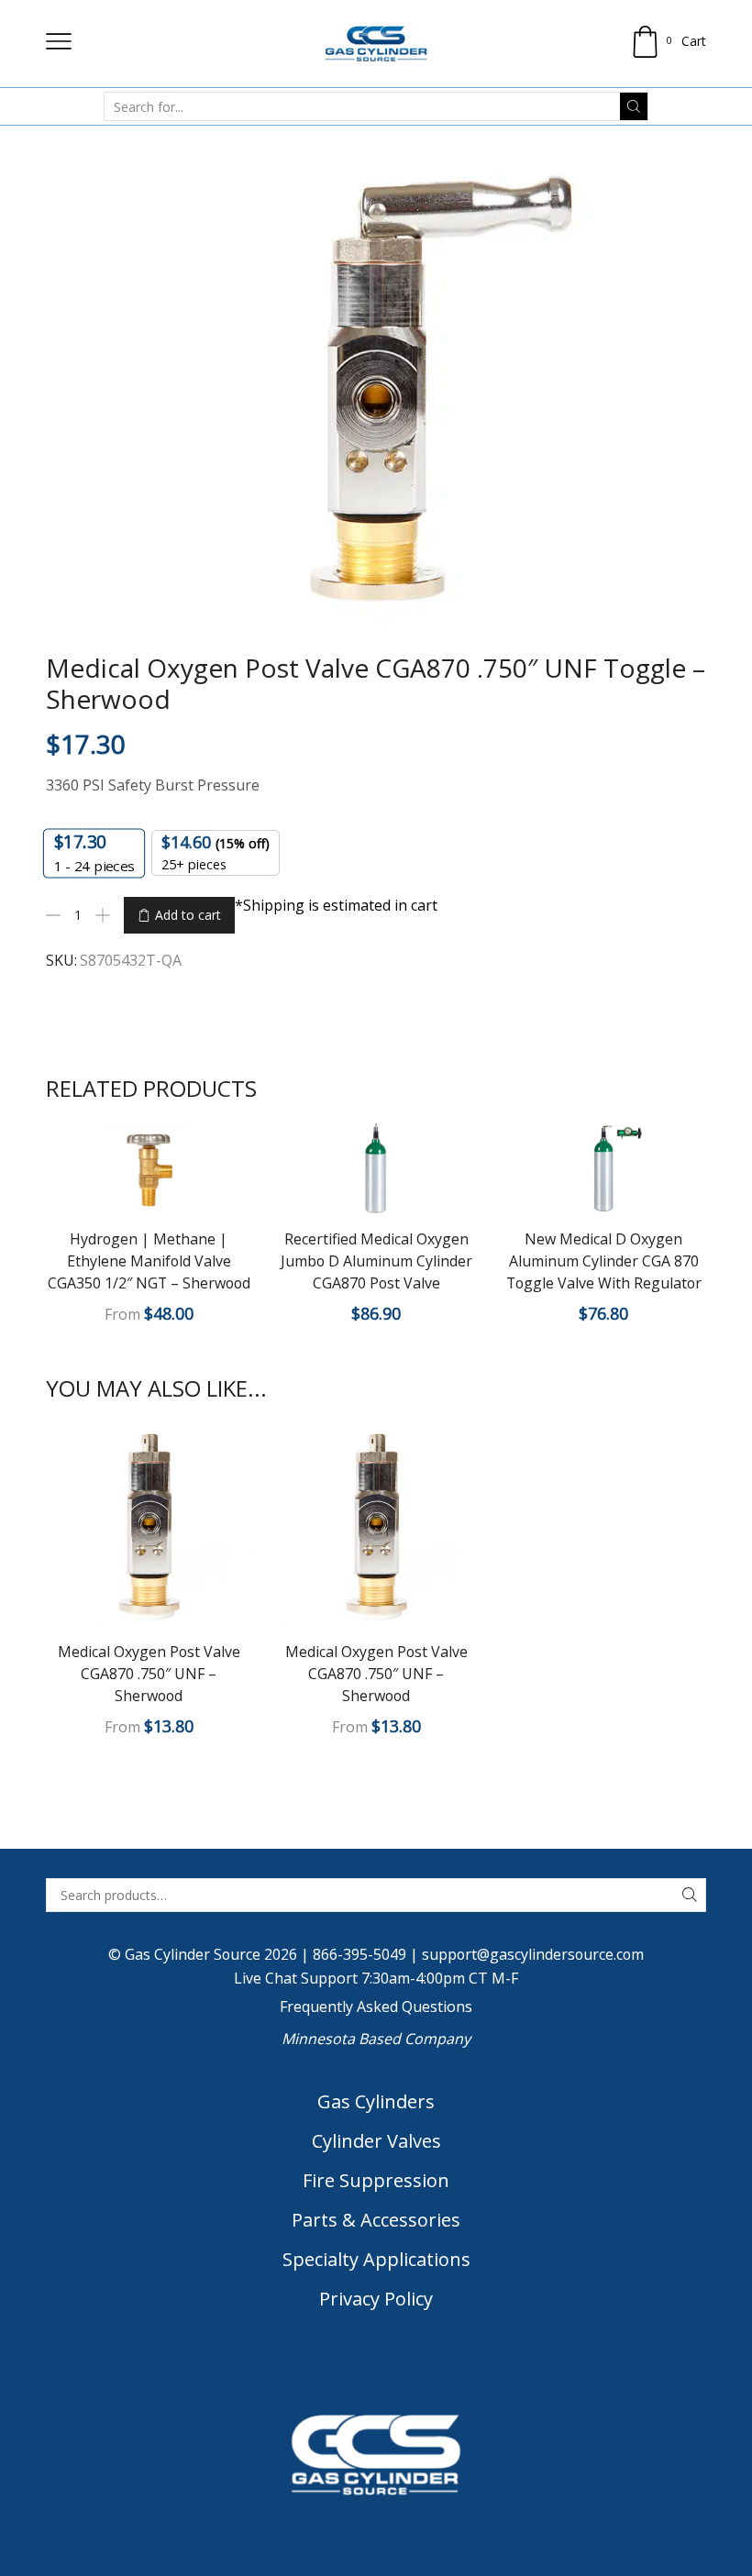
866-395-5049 (359, 1954)
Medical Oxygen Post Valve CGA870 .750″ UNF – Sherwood (149, 1674)
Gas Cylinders (376, 2101)
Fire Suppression (376, 2180)
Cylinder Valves (376, 2141)
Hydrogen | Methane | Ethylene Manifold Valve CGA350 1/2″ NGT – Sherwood (149, 1261)
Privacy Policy (376, 2299)
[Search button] (634, 106)
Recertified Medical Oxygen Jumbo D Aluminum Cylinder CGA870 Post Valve (376, 1261)
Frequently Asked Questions (376, 2007)
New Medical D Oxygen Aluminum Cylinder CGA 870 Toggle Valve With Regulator (604, 1261)
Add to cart (188, 915)
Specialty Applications (376, 2259)
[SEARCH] (689, 1895)
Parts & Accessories (376, 2220)
